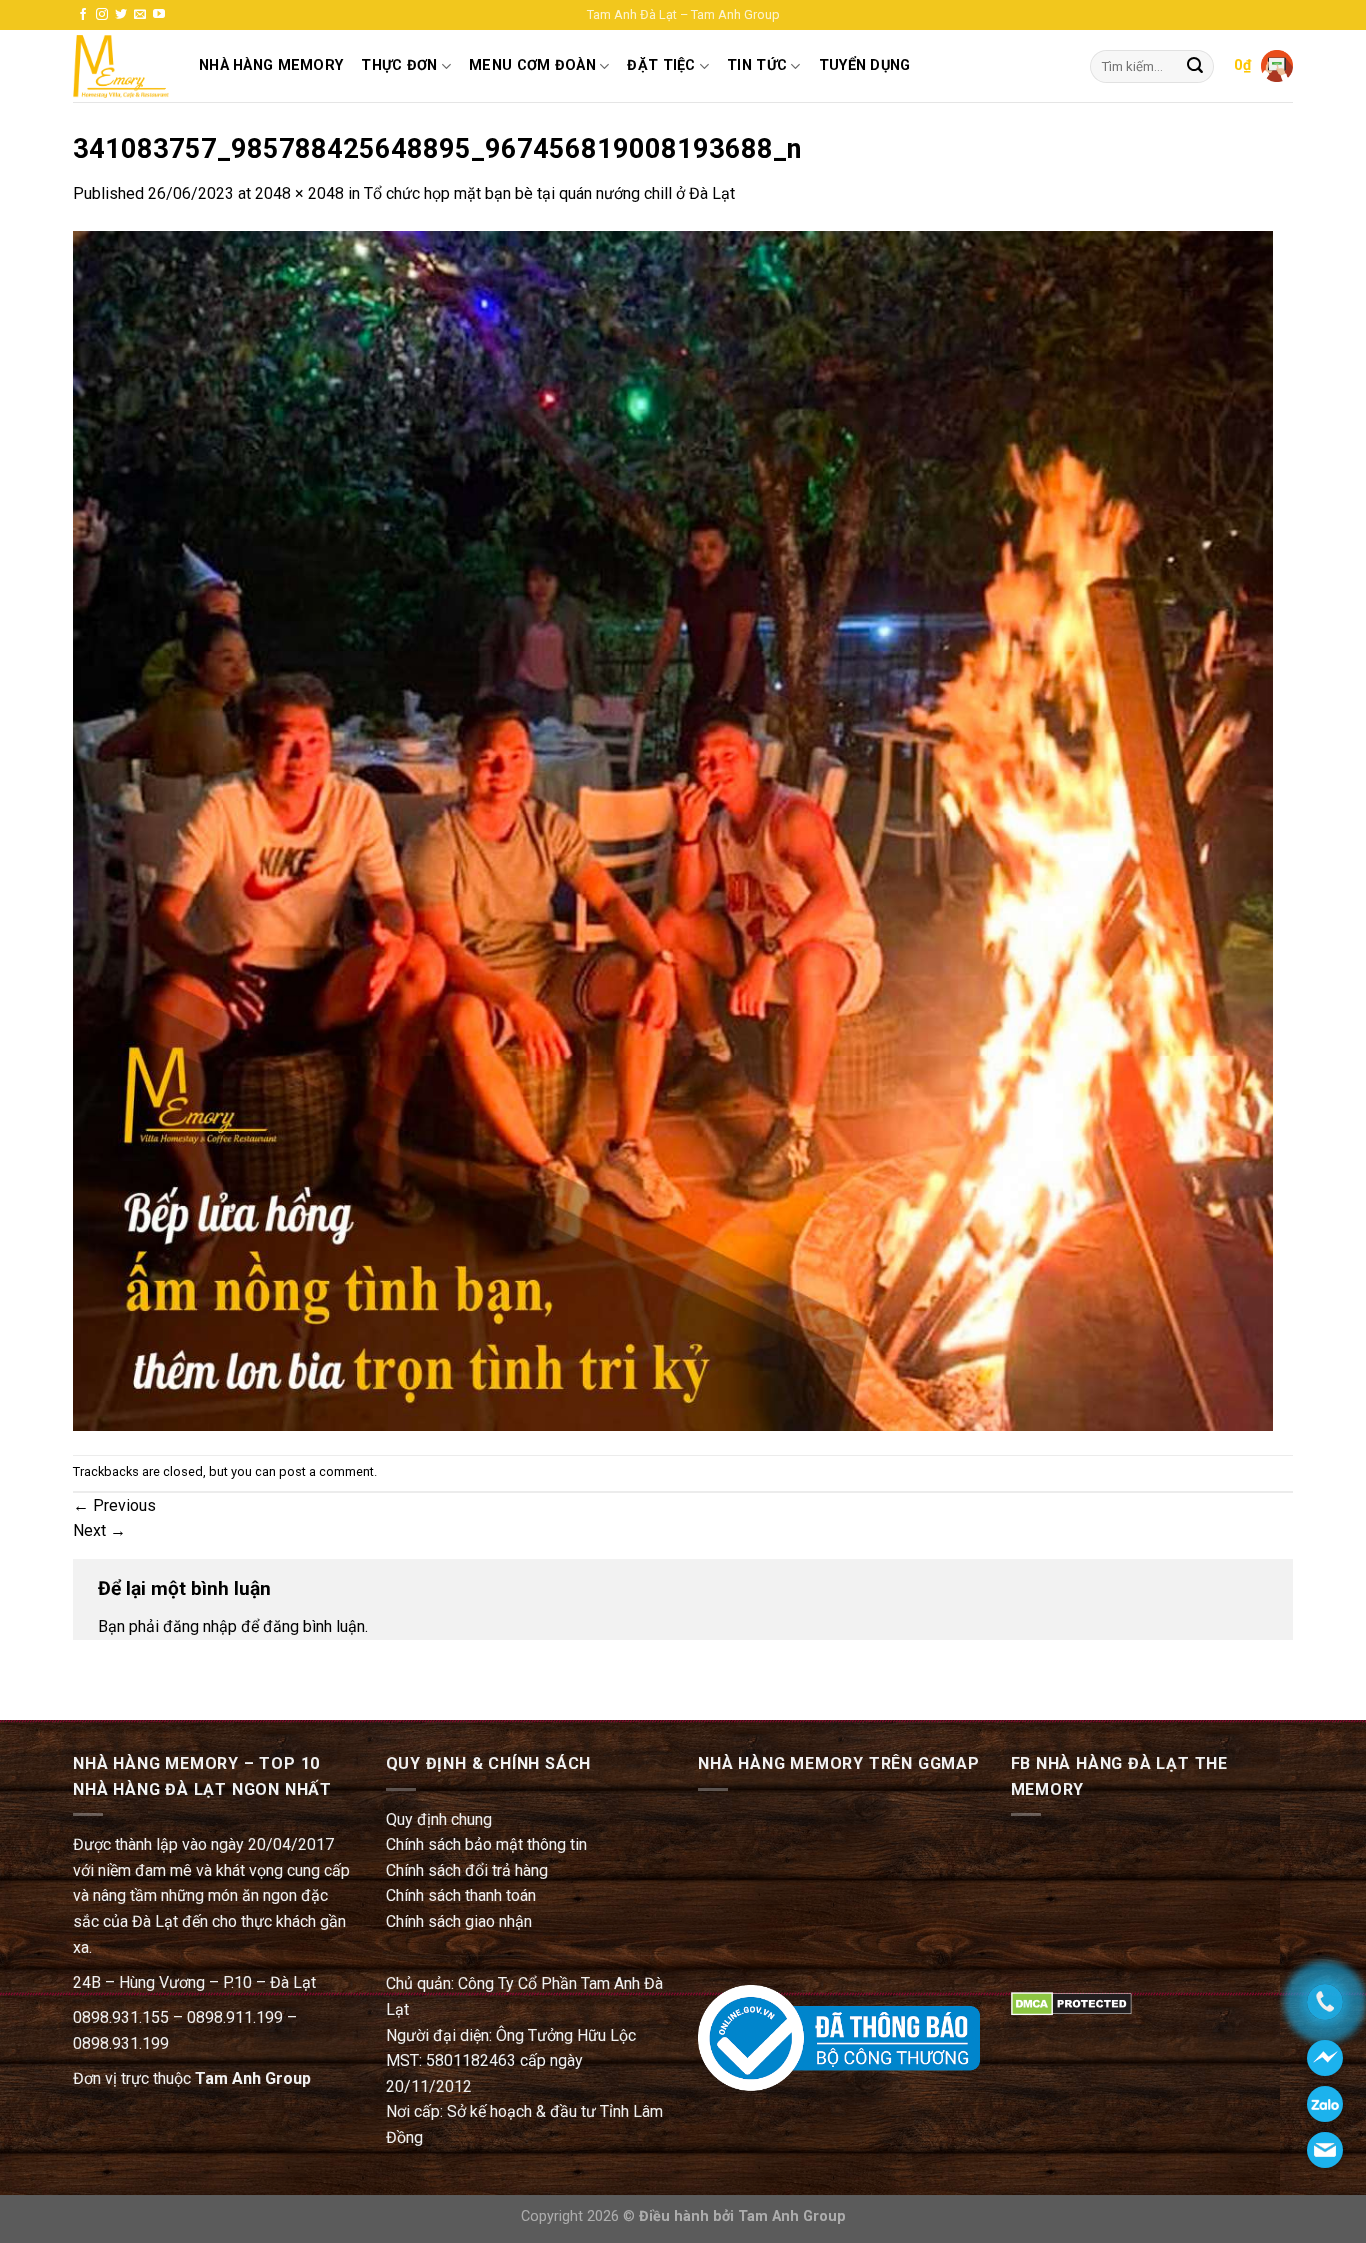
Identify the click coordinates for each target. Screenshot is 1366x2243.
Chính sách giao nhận (459, 1921)
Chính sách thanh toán (461, 1895)
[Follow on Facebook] (83, 15)
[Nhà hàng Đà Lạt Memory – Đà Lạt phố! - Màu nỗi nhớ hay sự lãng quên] (121, 66)
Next (99, 1530)
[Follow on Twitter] (121, 15)
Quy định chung (439, 1819)
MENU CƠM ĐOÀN (532, 65)
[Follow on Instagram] (102, 15)
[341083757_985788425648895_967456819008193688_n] (673, 829)
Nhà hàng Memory (271, 65)
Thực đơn (399, 65)
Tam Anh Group (253, 2078)
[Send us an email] (140, 15)
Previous (114, 1505)
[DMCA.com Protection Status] (1071, 2002)
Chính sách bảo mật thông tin (486, 1844)
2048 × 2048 (299, 193)
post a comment (326, 1471)
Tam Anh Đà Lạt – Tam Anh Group (683, 14)
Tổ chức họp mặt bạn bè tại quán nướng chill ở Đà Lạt (549, 193)
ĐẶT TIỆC (661, 65)
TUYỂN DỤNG (865, 65)
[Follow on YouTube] (159, 15)
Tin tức (757, 65)
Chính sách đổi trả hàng (467, 1870)
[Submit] (1195, 67)
